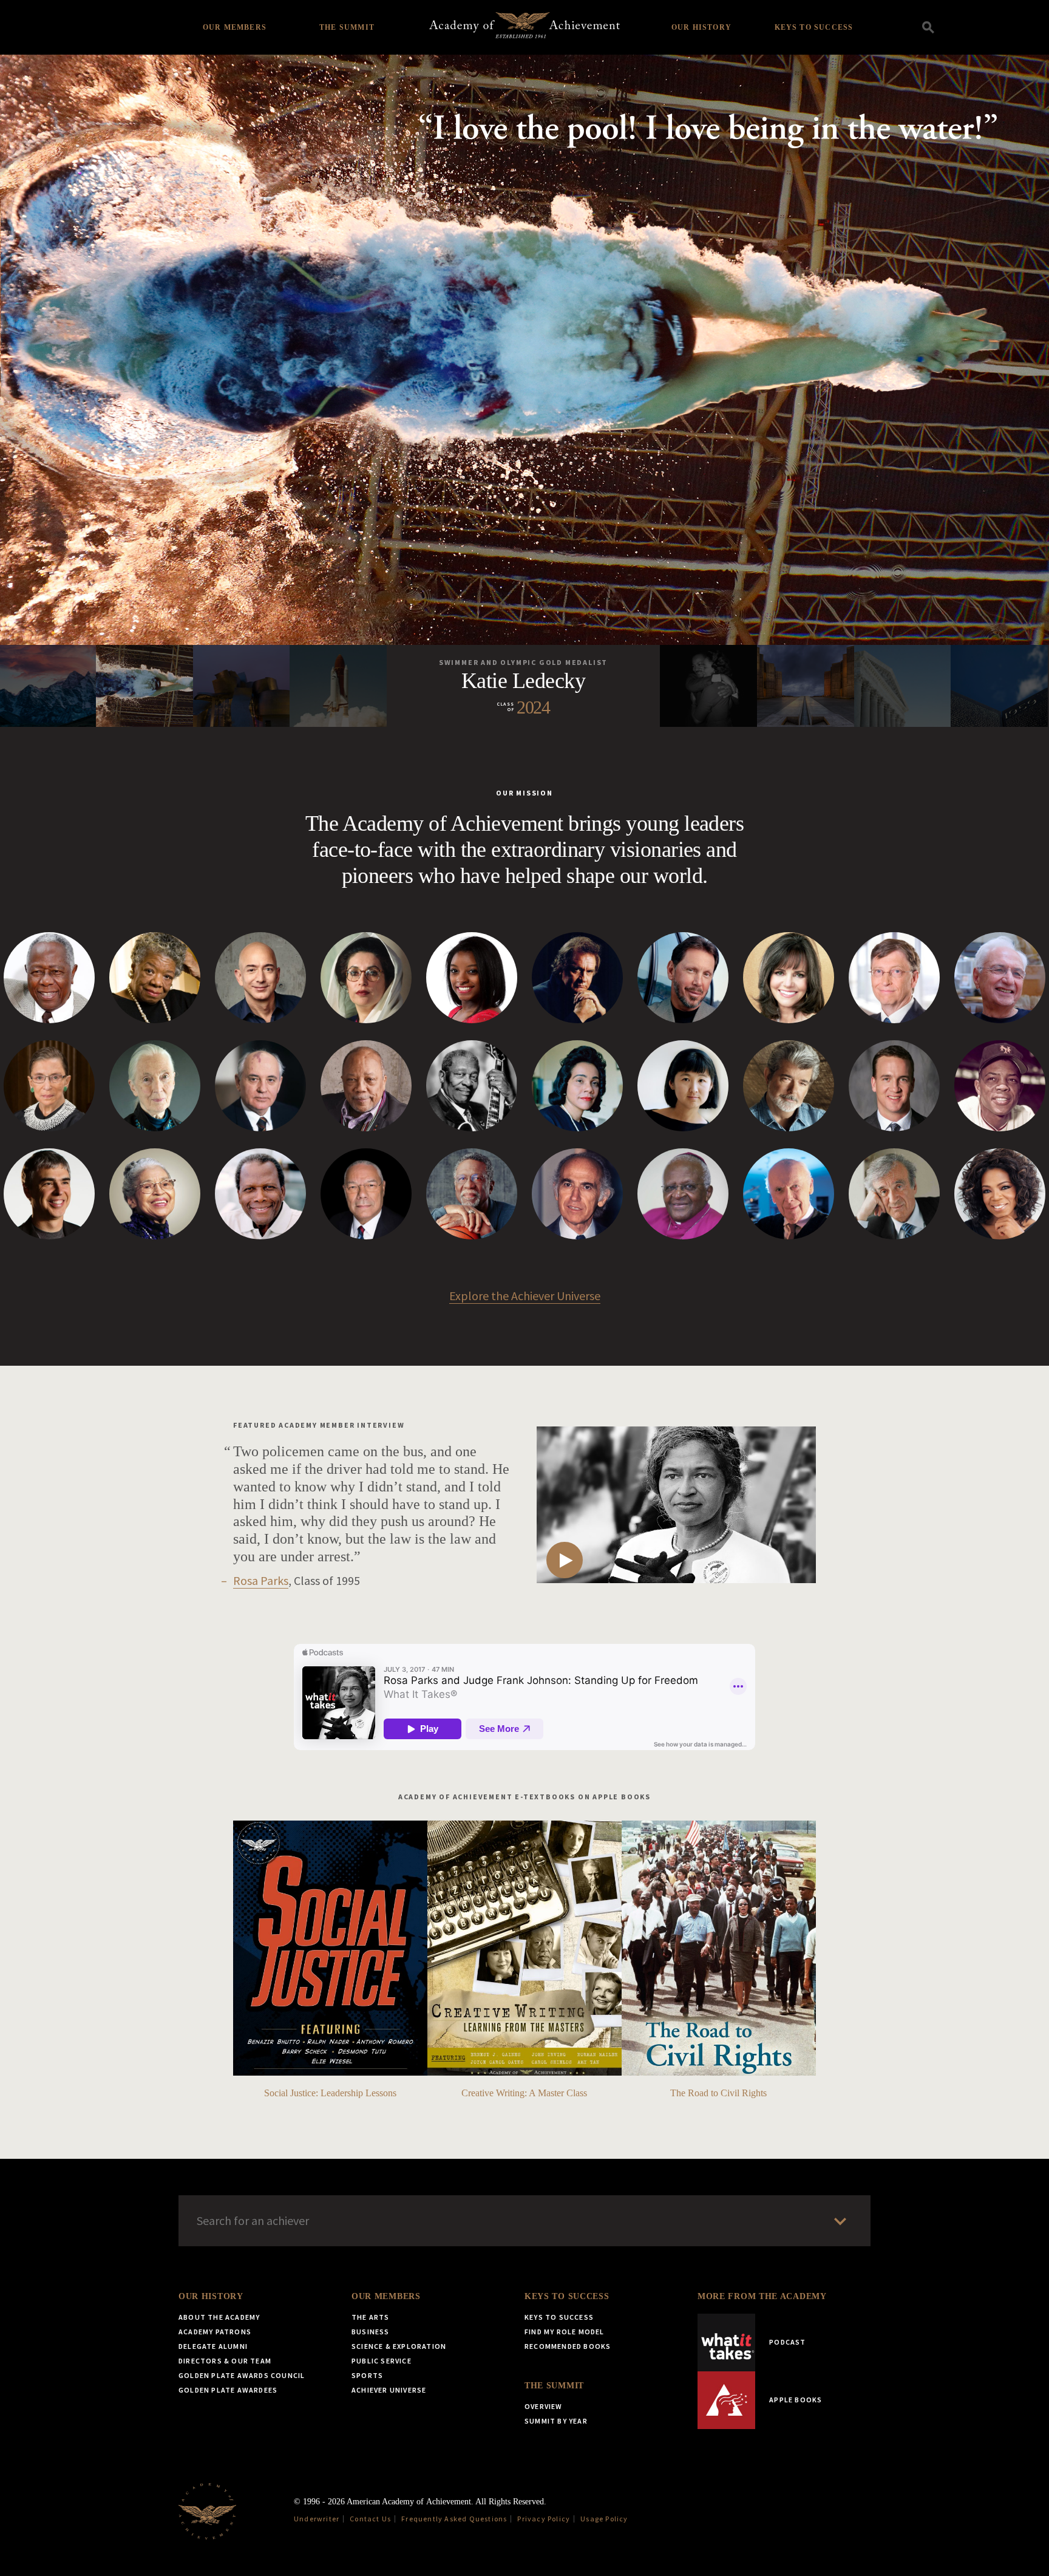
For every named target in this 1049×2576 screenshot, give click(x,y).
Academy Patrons (215, 2332)
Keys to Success (814, 27)
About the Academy (219, 2317)
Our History (701, 27)
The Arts (371, 2317)
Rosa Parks (261, 1580)
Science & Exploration (399, 2346)
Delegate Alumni (213, 2346)
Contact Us (370, 2519)
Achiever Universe (389, 2390)
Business (371, 2332)
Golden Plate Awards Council (242, 2375)
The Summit (347, 27)
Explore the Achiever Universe (525, 1296)
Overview (544, 2406)
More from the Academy (762, 2296)
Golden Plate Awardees (228, 2390)
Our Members (235, 27)
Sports (367, 2375)
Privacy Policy (544, 2519)
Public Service (382, 2361)
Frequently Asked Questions (454, 2519)
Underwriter (317, 2519)
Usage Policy (604, 2519)
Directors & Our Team (225, 2361)
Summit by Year (556, 2421)
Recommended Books (568, 2346)
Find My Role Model (565, 2332)
